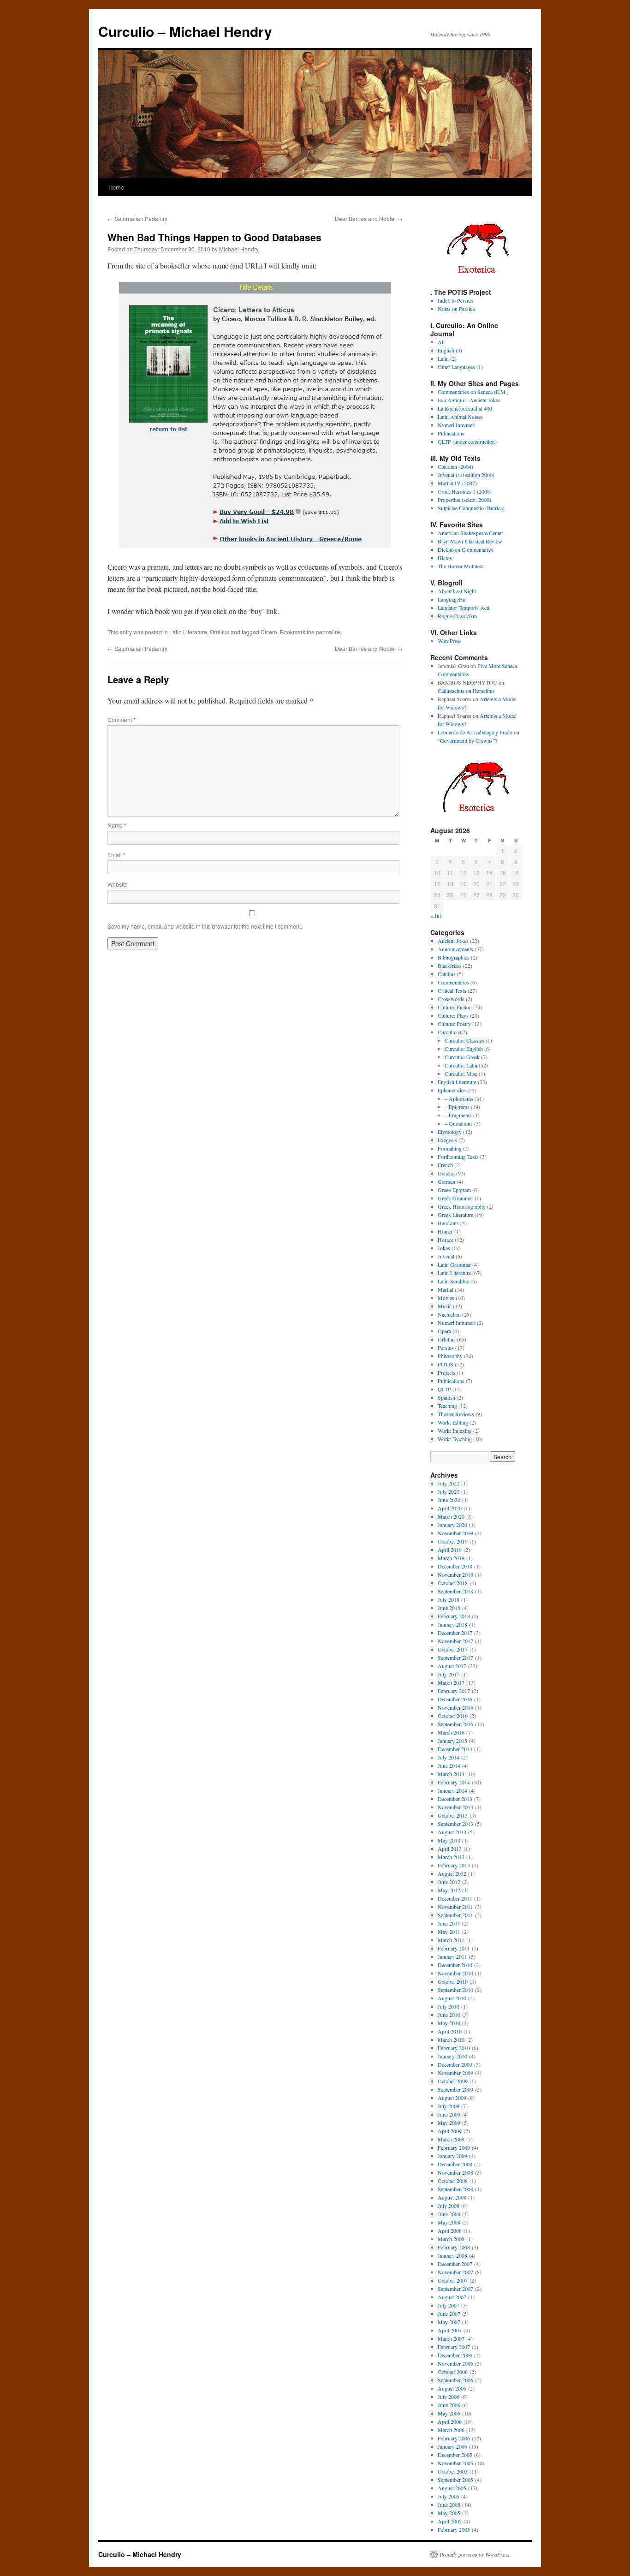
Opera (444, 1331)
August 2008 (452, 2197)
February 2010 (454, 2048)
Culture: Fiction (455, 1007)
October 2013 (453, 1815)
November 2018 (455, 1574)
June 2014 (449, 1765)
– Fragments (458, 1115)
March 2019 (451, 1558)
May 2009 (449, 2123)
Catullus (447, 974)
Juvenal (446, 1256)
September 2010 (455, 1990)
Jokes (444, 1248)
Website (118, 884)
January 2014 (452, 1790)
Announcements (455, 949)
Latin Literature (188, 632)
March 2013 (451, 1857)
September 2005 (455, 2480)
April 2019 (450, 1550)
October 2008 (453, 2181)
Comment (122, 719)
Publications (451, 433)
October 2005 (453, 2471)
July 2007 (449, 2305)
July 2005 (449, 2496)
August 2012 (452, 1873)
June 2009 (449, 2114)
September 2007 (455, 2289)
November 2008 (455, 2172)
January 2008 (452, 2255)
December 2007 (455, 2264)
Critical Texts (452, 990)
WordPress (450, 641)
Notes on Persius (456, 309)
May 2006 (449, 2413)
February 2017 (454, 1691)
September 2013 (455, 1824)
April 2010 (450, 2031)
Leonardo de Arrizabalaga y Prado (475, 732)
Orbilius (220, 632)
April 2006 (450, 2421)
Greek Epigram (454, 1190)
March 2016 (451, 1732)
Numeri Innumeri (457, 1323)
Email (116, 855)
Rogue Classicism (457, 616)
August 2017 (452, 1666)
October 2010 (453, 1981)
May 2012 (449, 1890)
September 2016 (455, 1724)
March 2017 (451, 1682)
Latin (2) (447, 358)
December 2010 (455, 1965)
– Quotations (459, 1123)
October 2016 (453, 1716)
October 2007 (453, 2280)
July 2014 (449, 1757)
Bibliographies (454, 957)
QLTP (444, 1389)
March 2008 (451, 2239)
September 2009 (455, 2089)
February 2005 (454, 2529)
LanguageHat (452, 599)
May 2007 (449, 2322)
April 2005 (450, 2521)
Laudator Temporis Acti (464, 608)
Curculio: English (464, 1049)
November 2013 (455, 1807)
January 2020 (452, 1525)
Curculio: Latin (461, 1065)
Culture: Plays (453, 1015)
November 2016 (455, 1707)
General (446, 1173)
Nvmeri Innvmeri (457, 425)
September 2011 (455, 1915)
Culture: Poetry (454, 1024)
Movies (446, 1298)
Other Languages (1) (460, 367)
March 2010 (451, 2039)
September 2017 (455, 1658)
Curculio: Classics (464, 1040)
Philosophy (450, 1356)
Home (116, 187)
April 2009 (450, 2131)
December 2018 (455, 1566)
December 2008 (455, 2164)
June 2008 (449, 2214)
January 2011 (452, 1956)
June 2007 (449, 2314)
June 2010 (449, 2015)
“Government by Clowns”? (467, 740)
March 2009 (451, 2139)
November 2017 (455, 1641)
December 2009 (455, 2064)
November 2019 (455, 1533)
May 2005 (449, 2513)
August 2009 (452, 2098)
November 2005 (455, 2463)
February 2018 (454, 1616)
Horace (446, 1240)
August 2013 (452, 1832)
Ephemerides (452, 1090)
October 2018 (453, 1583)
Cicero (269, 632)
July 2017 (449, 1674)
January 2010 (452, 2056)
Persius (446, 1348)
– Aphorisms (459, 1098)
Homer (445, 1231)
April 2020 (450, 1508)
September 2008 (455, 2189)
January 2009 (452, 2156)
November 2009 (455, 2073)
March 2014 (451, 1774)
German (446, 1181)
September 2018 (455, 1591)
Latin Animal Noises (460, 417)
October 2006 (453, 2372)
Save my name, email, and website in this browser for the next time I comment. (205, 926)
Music (445, 1306)
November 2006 (455, 2363)
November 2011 (455, 1907)
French (445, 1165)
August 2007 (452, 2297)
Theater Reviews (456, 1414)
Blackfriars (450, 966)
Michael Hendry (239, 249)
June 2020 (449, 1500)
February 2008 (454, 2247)
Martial (446, 1289)
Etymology (450, 1132)
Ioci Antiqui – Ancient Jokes (469, 400)
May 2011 (449, 1932)
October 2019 (453, 1541)
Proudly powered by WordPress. (475, 2554)
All (441, 342)
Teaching (447, 1406)
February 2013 (454, 1865)
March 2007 (451, 2338)
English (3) (450, 350)
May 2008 (449, 2222)
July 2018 (449, 1599)
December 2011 (455, 1898)
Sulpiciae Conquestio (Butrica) (471, 508)
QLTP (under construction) (467, 441)
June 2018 (449, 1608)
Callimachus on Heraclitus (466, 691)
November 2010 (455, 1973)
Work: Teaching (455, 1439)
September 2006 (455, 2380)
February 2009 (454, 2147)
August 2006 (452, 2388)
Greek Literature (455, 1215)
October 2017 (453, 1649)
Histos (445, 558)
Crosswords (451, 999)
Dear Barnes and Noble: (369, 218)
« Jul (436, 916)
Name (117, 825)
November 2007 (455, 2272)
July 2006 (449, 2397)
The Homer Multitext (461, 566)
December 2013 (455, 1799)
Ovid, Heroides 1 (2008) (465, 491)
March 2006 (451, 2430)
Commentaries (453, 982)
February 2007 (454, 2347)
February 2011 (454, 1948)
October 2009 (453, 2081)
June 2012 (449, 1882)
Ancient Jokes (453, 941)
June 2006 (449, 2405)
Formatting (450, 1148)
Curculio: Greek (462, 1057)
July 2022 (449, 1483)
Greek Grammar (455, 1198)
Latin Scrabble (453, 1281)
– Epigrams (457, 1107)
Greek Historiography (462, 1206)
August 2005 (452, 2488)
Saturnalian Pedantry (137, 218)
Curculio (447, 1032)
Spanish (446, 1397)
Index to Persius (455, 300)
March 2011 (451, 1940)
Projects (446, 1372)
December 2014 (455, 1749)
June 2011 (449, 1923)
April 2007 (450, 2330)
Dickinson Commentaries (465, 549)
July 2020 (449, 1491)
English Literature (457, 1082)
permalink (328, 632)
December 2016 (455, 1699)
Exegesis (447, 1140)
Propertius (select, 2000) (464, 500)
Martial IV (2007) (457, 483)
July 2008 (449, 2206)
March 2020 (451, 1516)
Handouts (448, 1223)
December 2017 (455, 1633)
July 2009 (449, 2106)
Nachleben (449, 1314)
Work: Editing (453, 1422)
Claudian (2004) (455, 466)
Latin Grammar (454, 1264)
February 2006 (454, 2438)
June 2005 (449, 2504)
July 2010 (449, 2006)
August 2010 (452, 1998)
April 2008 (450, 2230)
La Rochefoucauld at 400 (465, 408)
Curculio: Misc (461, 1073)
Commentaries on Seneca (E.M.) (473, 392)
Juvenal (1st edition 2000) (466, 475)
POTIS (446, 1364)
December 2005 (455, 2455)
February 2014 (454, 1782)
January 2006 (452, 2446)
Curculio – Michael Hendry (185, 31)
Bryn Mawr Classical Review (470, 541)
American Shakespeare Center (470, 533)
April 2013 (450, 1849)
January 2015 (452, 1741)
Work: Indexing (455, 1431)
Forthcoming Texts (458, 1157)
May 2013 (449, 1840)
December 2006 (455, 2355)
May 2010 (449, 2023)
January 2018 (452, 1624)
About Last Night (457, 591)
